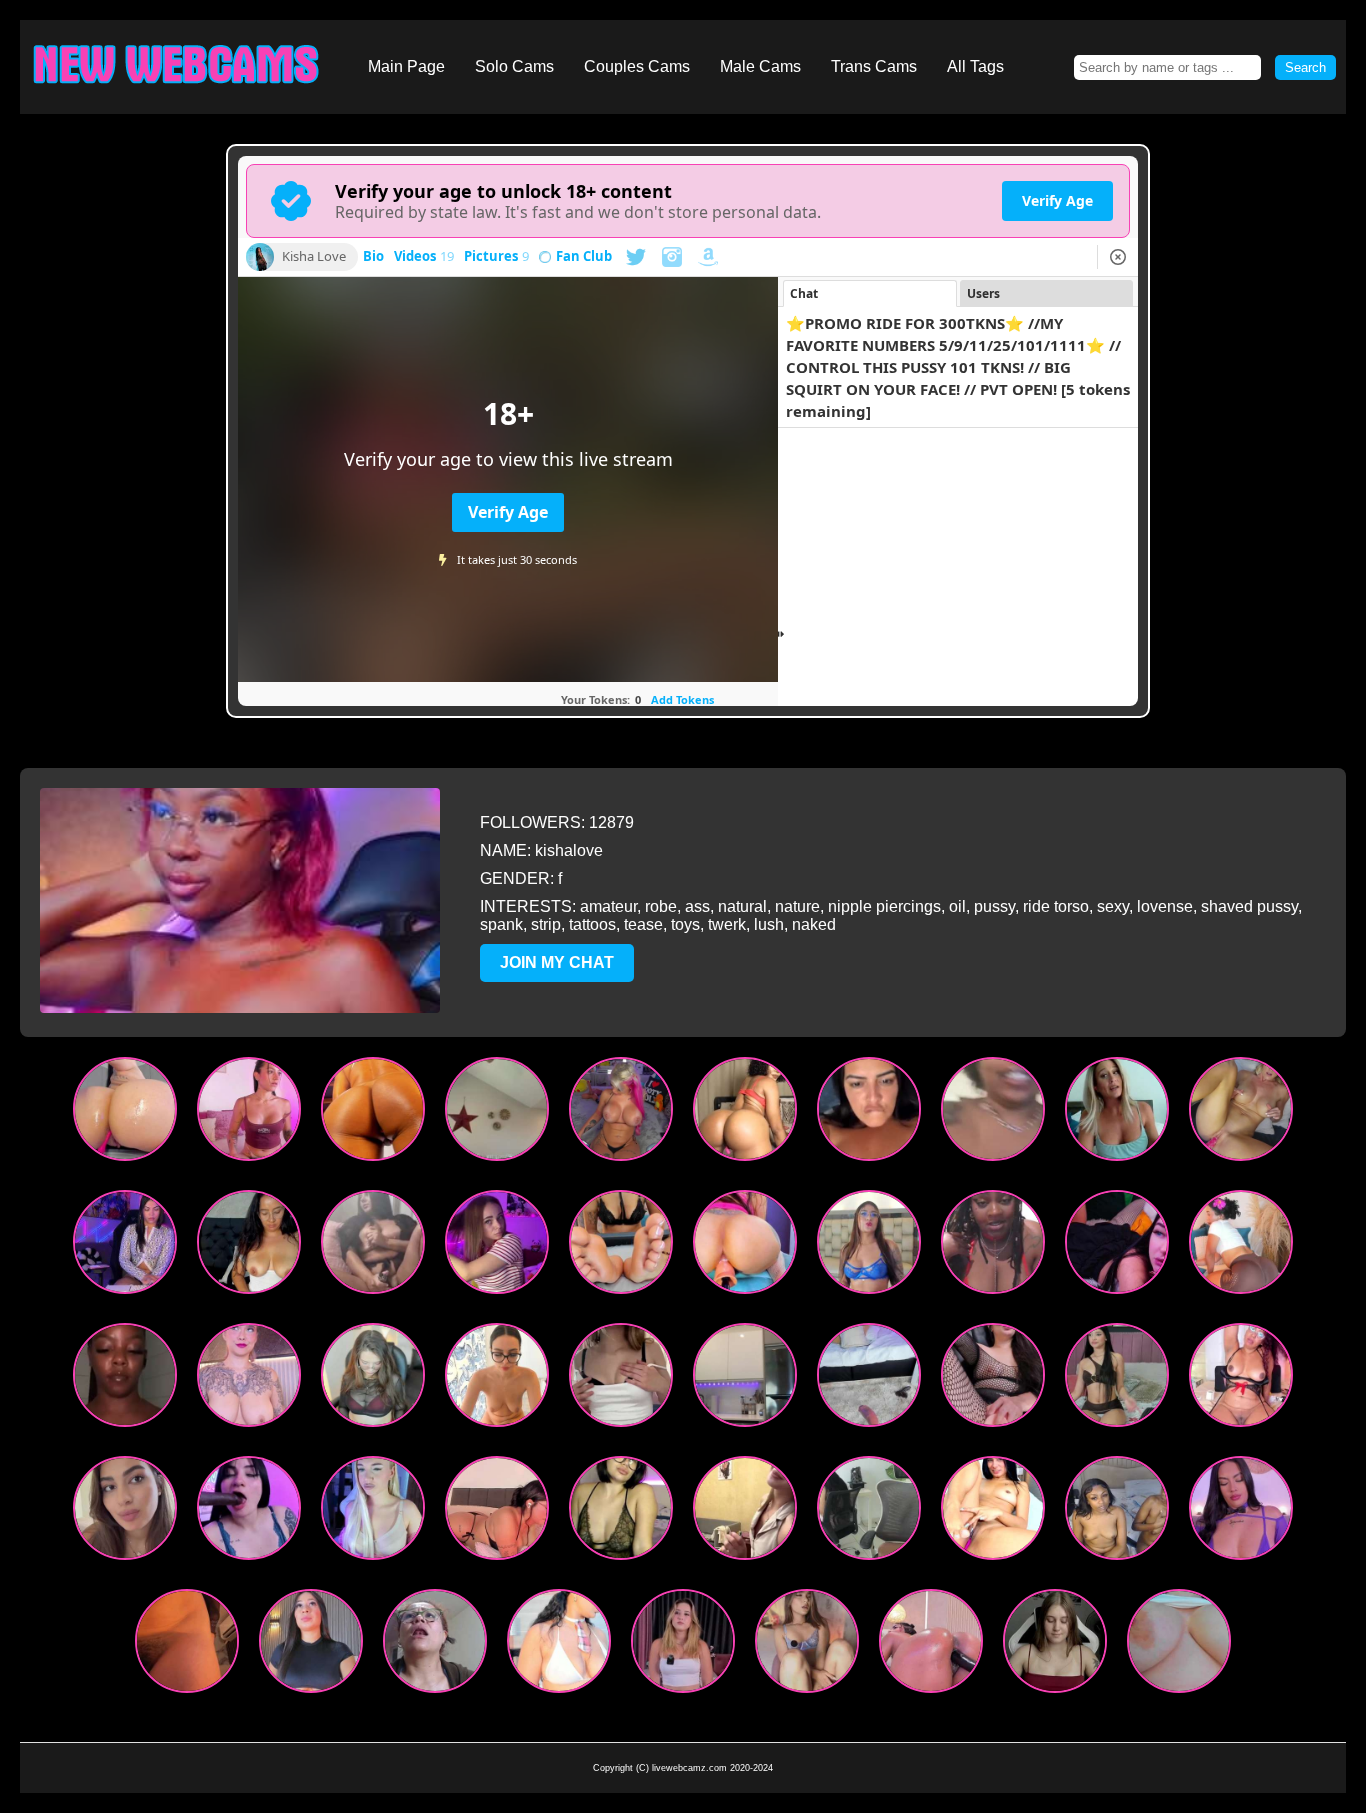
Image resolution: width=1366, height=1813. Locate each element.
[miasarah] (745, 1113)
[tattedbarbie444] (993, 1113)
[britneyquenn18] (869, 1113)
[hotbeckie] (1117, 1512)
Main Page (406, 66)
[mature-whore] (1241, 1379)
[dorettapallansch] (621, 1379)
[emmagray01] (621, 1113)
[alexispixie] (1179, 1645)
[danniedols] (125, 1512)
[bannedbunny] (1117, 1113)
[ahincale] (311, 1645)
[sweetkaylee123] (125, 1379)
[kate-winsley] (931, 1645)
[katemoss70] (187, 1645)
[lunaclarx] (249, 1512)
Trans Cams (874, 66)
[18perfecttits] (497, 1379)
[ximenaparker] (373, 1113)
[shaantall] (745, 1246)
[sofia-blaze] (559, 1645)
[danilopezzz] (497, 1512)
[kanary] (125, 1246)
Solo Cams (514, 66)
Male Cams (760, 66)
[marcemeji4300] (435, 1645)
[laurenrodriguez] (993, 1512)
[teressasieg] (683, 1645)
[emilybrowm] (869, 1512)
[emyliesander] (807, 1645)
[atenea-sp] (373, 1379)
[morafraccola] (497, 1246)
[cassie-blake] (993, 1379)
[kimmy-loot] (745, 1379)
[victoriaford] (249, 1246)
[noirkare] (621, 1512)
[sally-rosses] (1241, 1246)
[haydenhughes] (1117, 1379)
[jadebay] (497, 1113)
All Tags (975, 66)
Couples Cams (637, 66)
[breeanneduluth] (373, 1246)
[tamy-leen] (125, 1113)
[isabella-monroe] (1241, 1512)
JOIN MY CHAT (557, 962)
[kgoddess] (993, 1246)
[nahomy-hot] (621, 1246)
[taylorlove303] (1241, 1113)
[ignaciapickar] (1117, 1246)
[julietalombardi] (249, 1113)
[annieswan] (249, 1379)
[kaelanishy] (1055, 1645)
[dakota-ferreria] (869, 1379)
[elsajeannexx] (373, 1512)
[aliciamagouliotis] (745, 1512)
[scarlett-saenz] (869, 1246)
